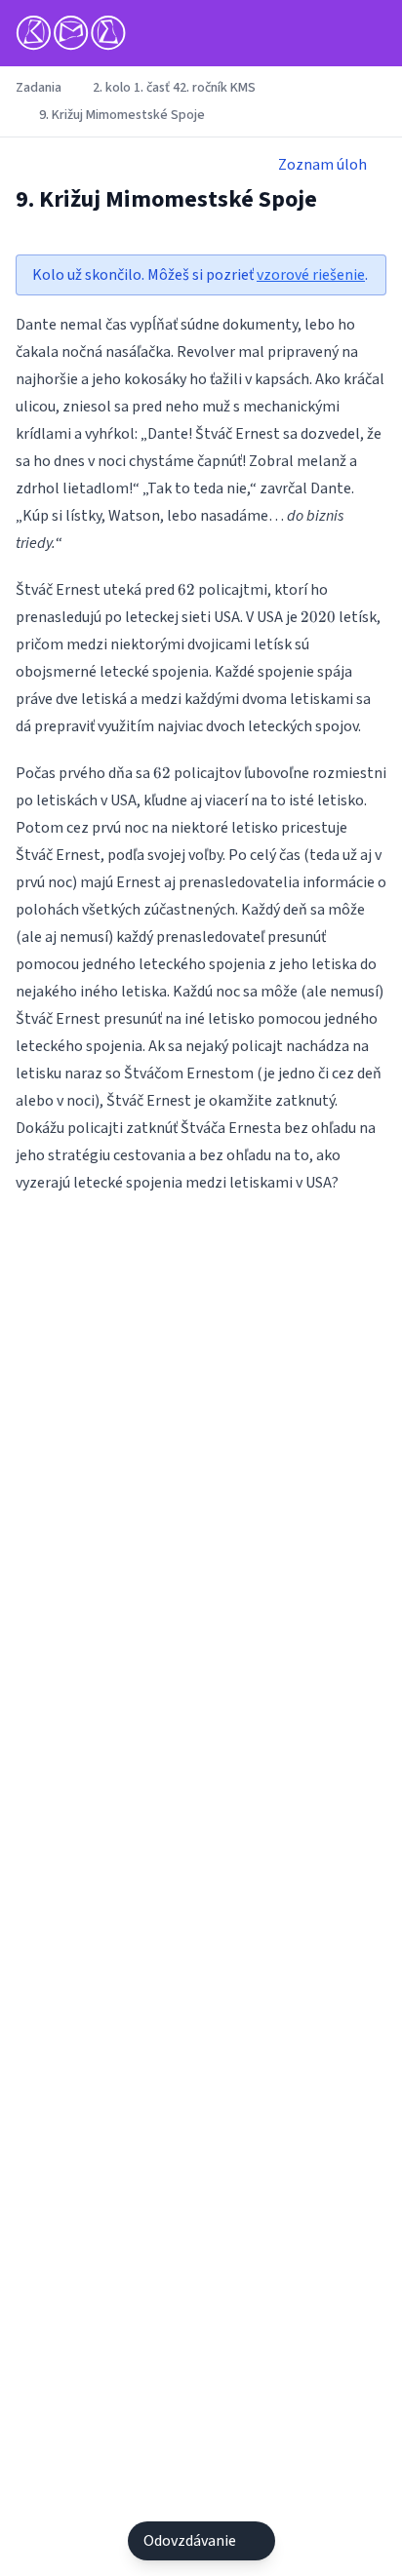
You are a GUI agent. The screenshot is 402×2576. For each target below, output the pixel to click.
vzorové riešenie (311, 275)
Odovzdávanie (190, 2541)
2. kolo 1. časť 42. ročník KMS (174, 88)
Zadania (39, 88)
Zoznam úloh (322, 165)
